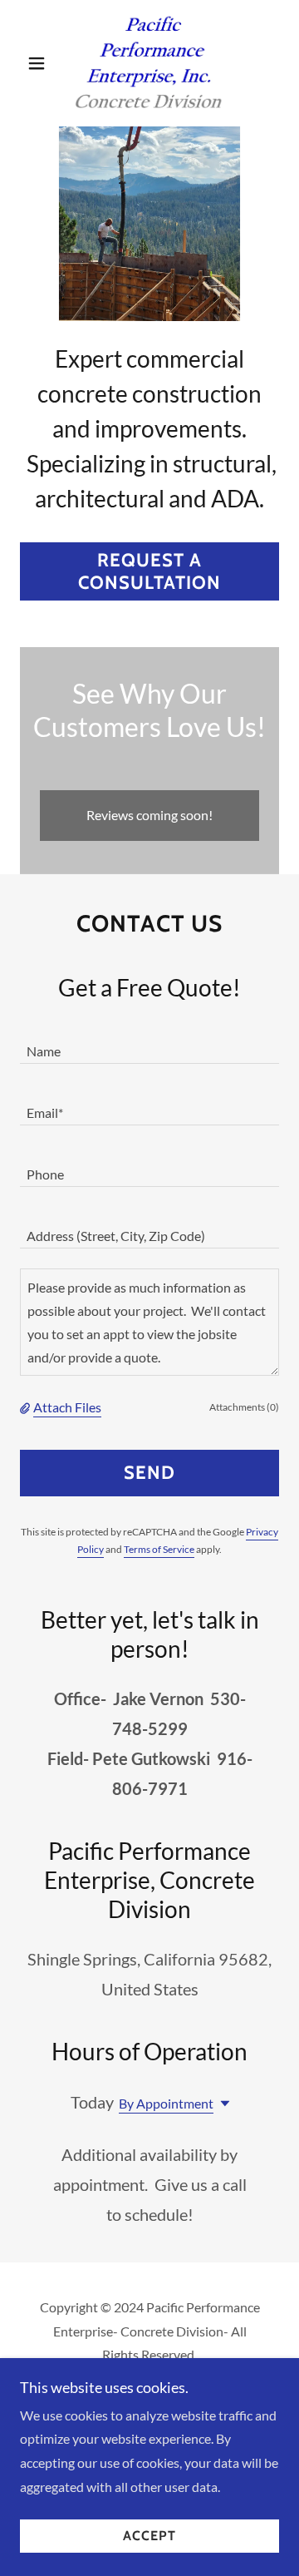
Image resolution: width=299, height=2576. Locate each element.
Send (149, 1473)
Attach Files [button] (67, 1407)
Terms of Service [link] (159, 1549)
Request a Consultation (149, 571)
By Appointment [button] (166, 2103)
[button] (39, 63)
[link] (149, 63)
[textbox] (149, 1043)
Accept (149, 2536)
